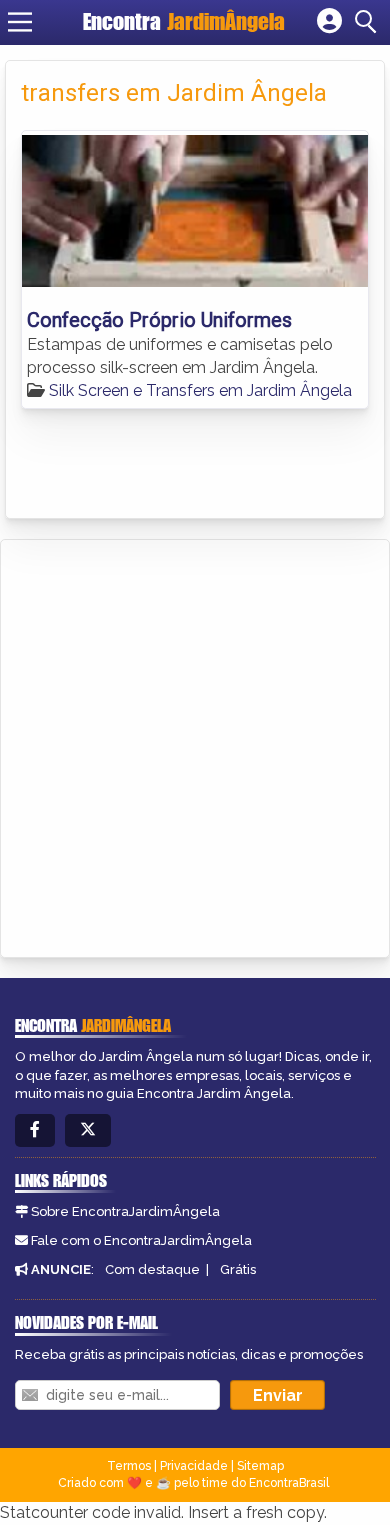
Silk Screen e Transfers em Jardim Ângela (200, 390)
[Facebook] (35, 1130)
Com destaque (152, 1269)
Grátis (238, 1269)
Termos (129, 1466)
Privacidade (194, 1466)
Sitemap (260, 1466)
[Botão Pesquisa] (369, 22)
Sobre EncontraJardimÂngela (125, 1211)
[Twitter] (88, 1130)
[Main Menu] (20, 22)
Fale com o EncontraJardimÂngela (141, 1240)
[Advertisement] (195, 745)
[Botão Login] (329, 22)
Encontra (184, 21)
